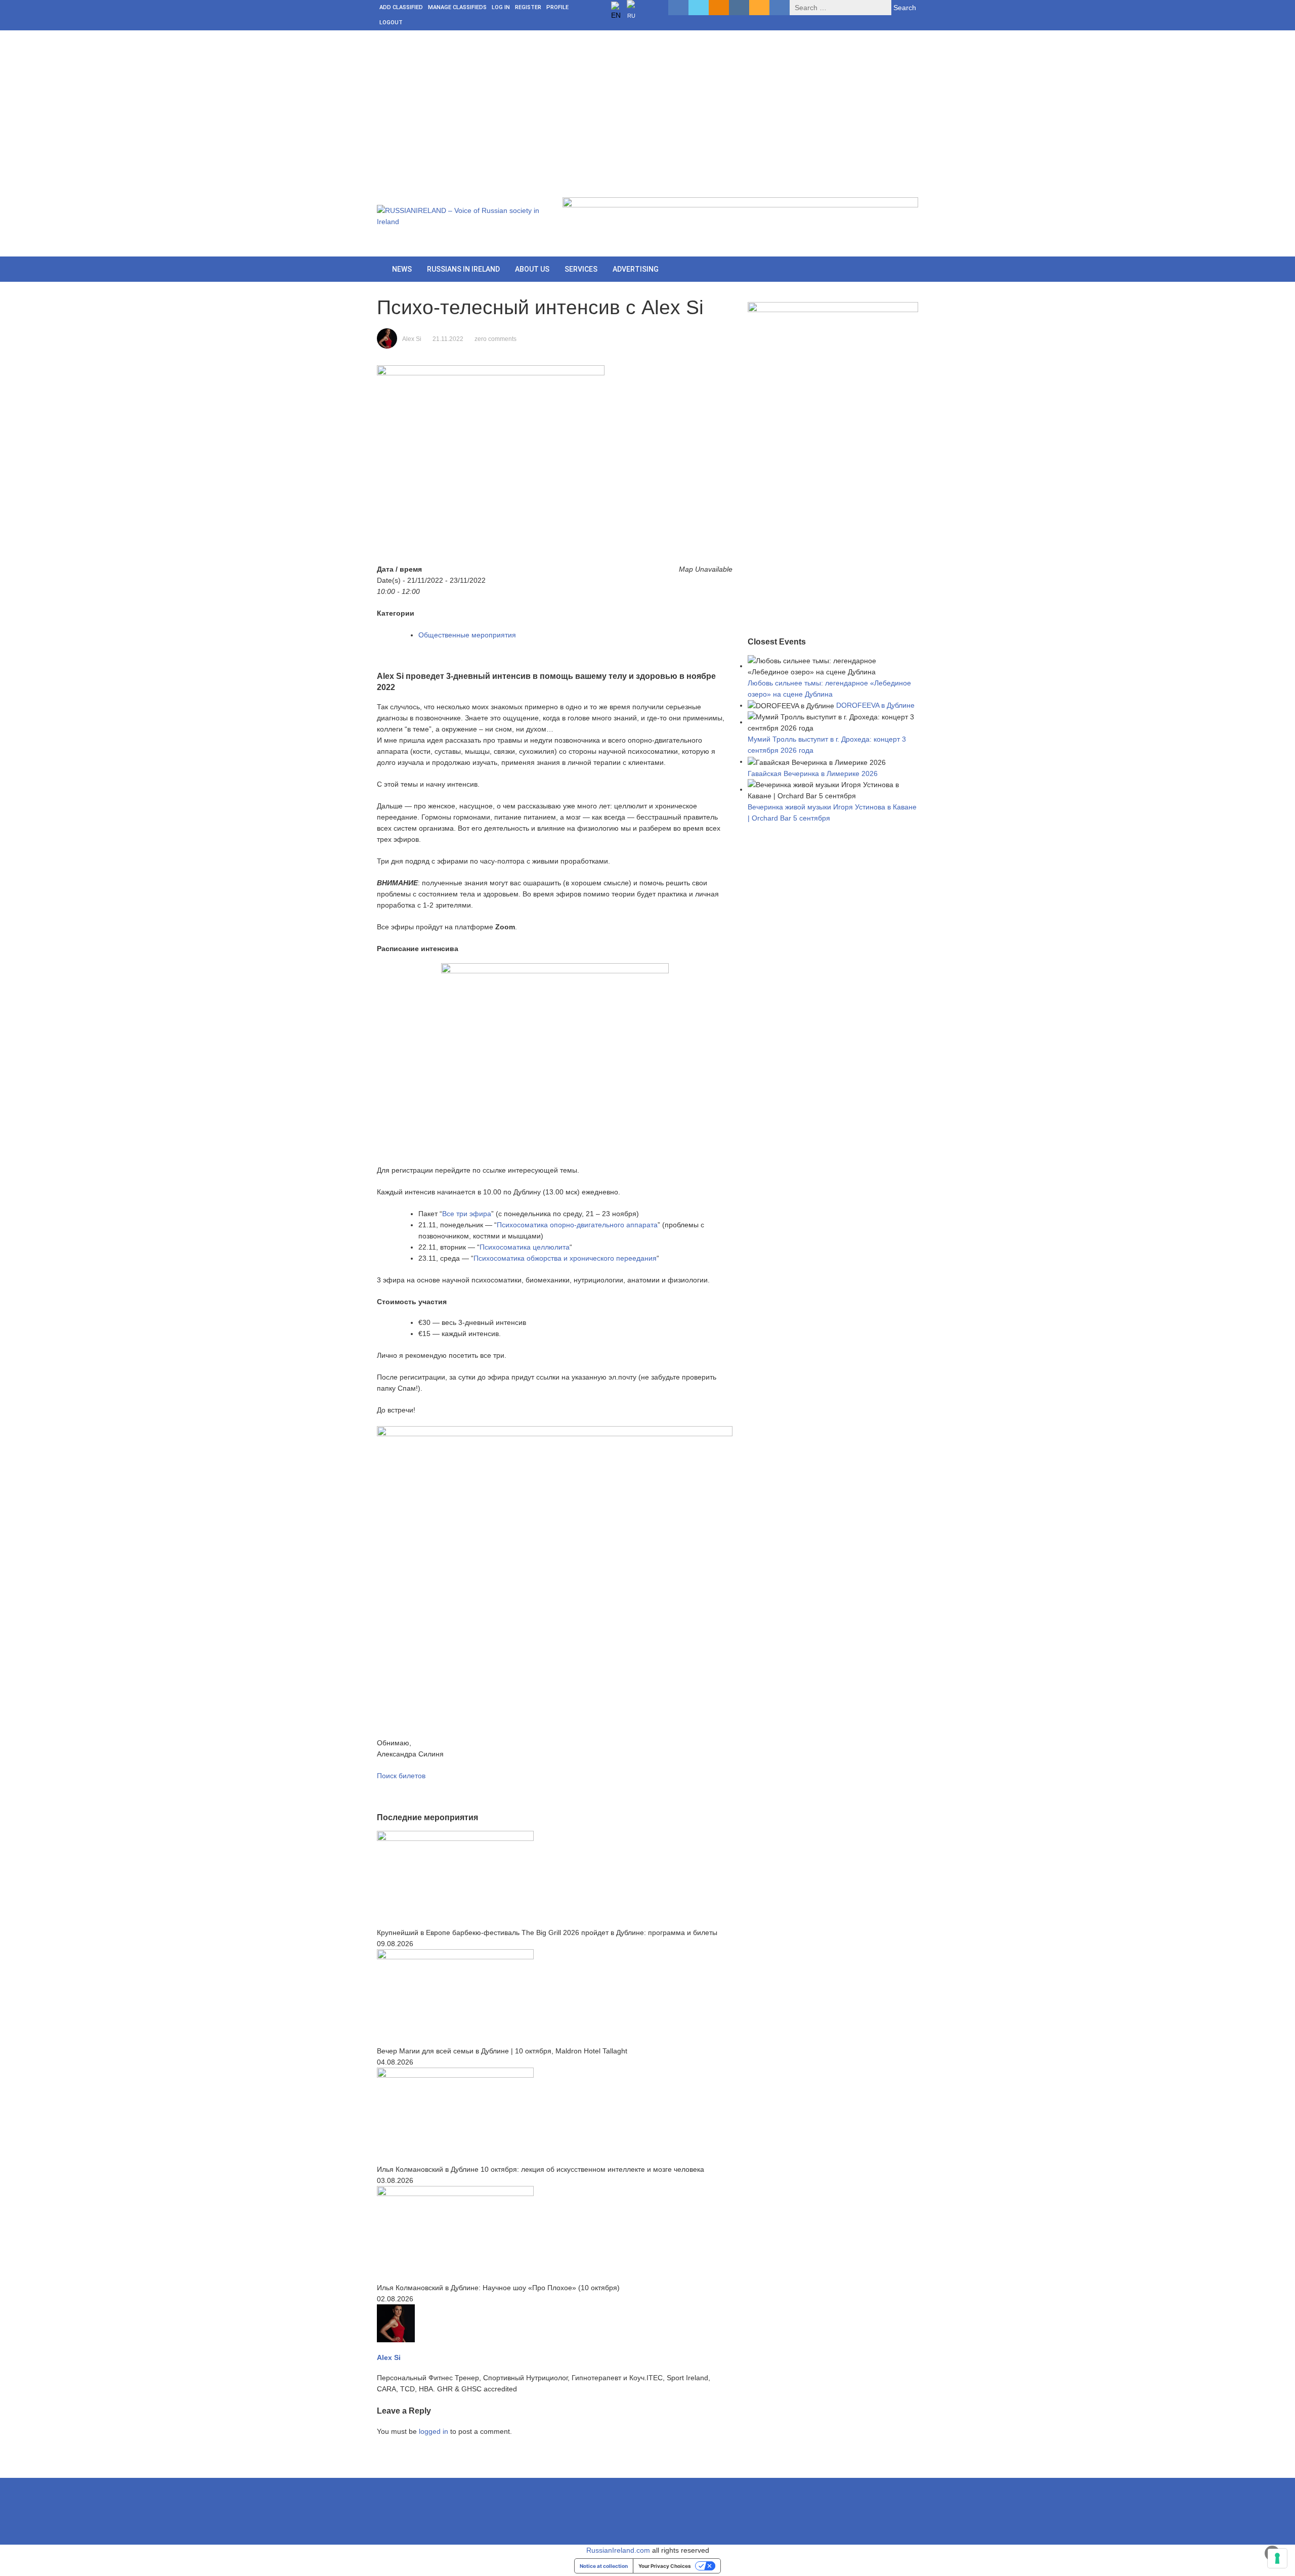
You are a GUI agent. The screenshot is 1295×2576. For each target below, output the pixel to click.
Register (528, 7)
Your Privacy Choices (665, 2566)
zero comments (495, 339)
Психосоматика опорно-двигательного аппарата (577, 1225)
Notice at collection (604, 2566)
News (402, 269)
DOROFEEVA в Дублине (875, 705)
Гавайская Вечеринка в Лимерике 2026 (813, 774)
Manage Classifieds (457, 7)
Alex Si (412, 339)
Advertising (636, 269)
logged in (434, 2431)
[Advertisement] (647, 106)
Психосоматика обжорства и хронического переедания (565, 1258)
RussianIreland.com (618, 2550)
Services (581, 269)
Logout (391, 23)
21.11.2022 (448, 339)
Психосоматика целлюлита (525, 1247)
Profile (557, 7)
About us (532, 269)
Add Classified (401, 7)
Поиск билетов (401, 1776)
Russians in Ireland (463, 269)
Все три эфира (467, 1214)
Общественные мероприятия (467, 635)
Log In (501, 7)
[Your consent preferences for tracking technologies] (1277, 2558)
